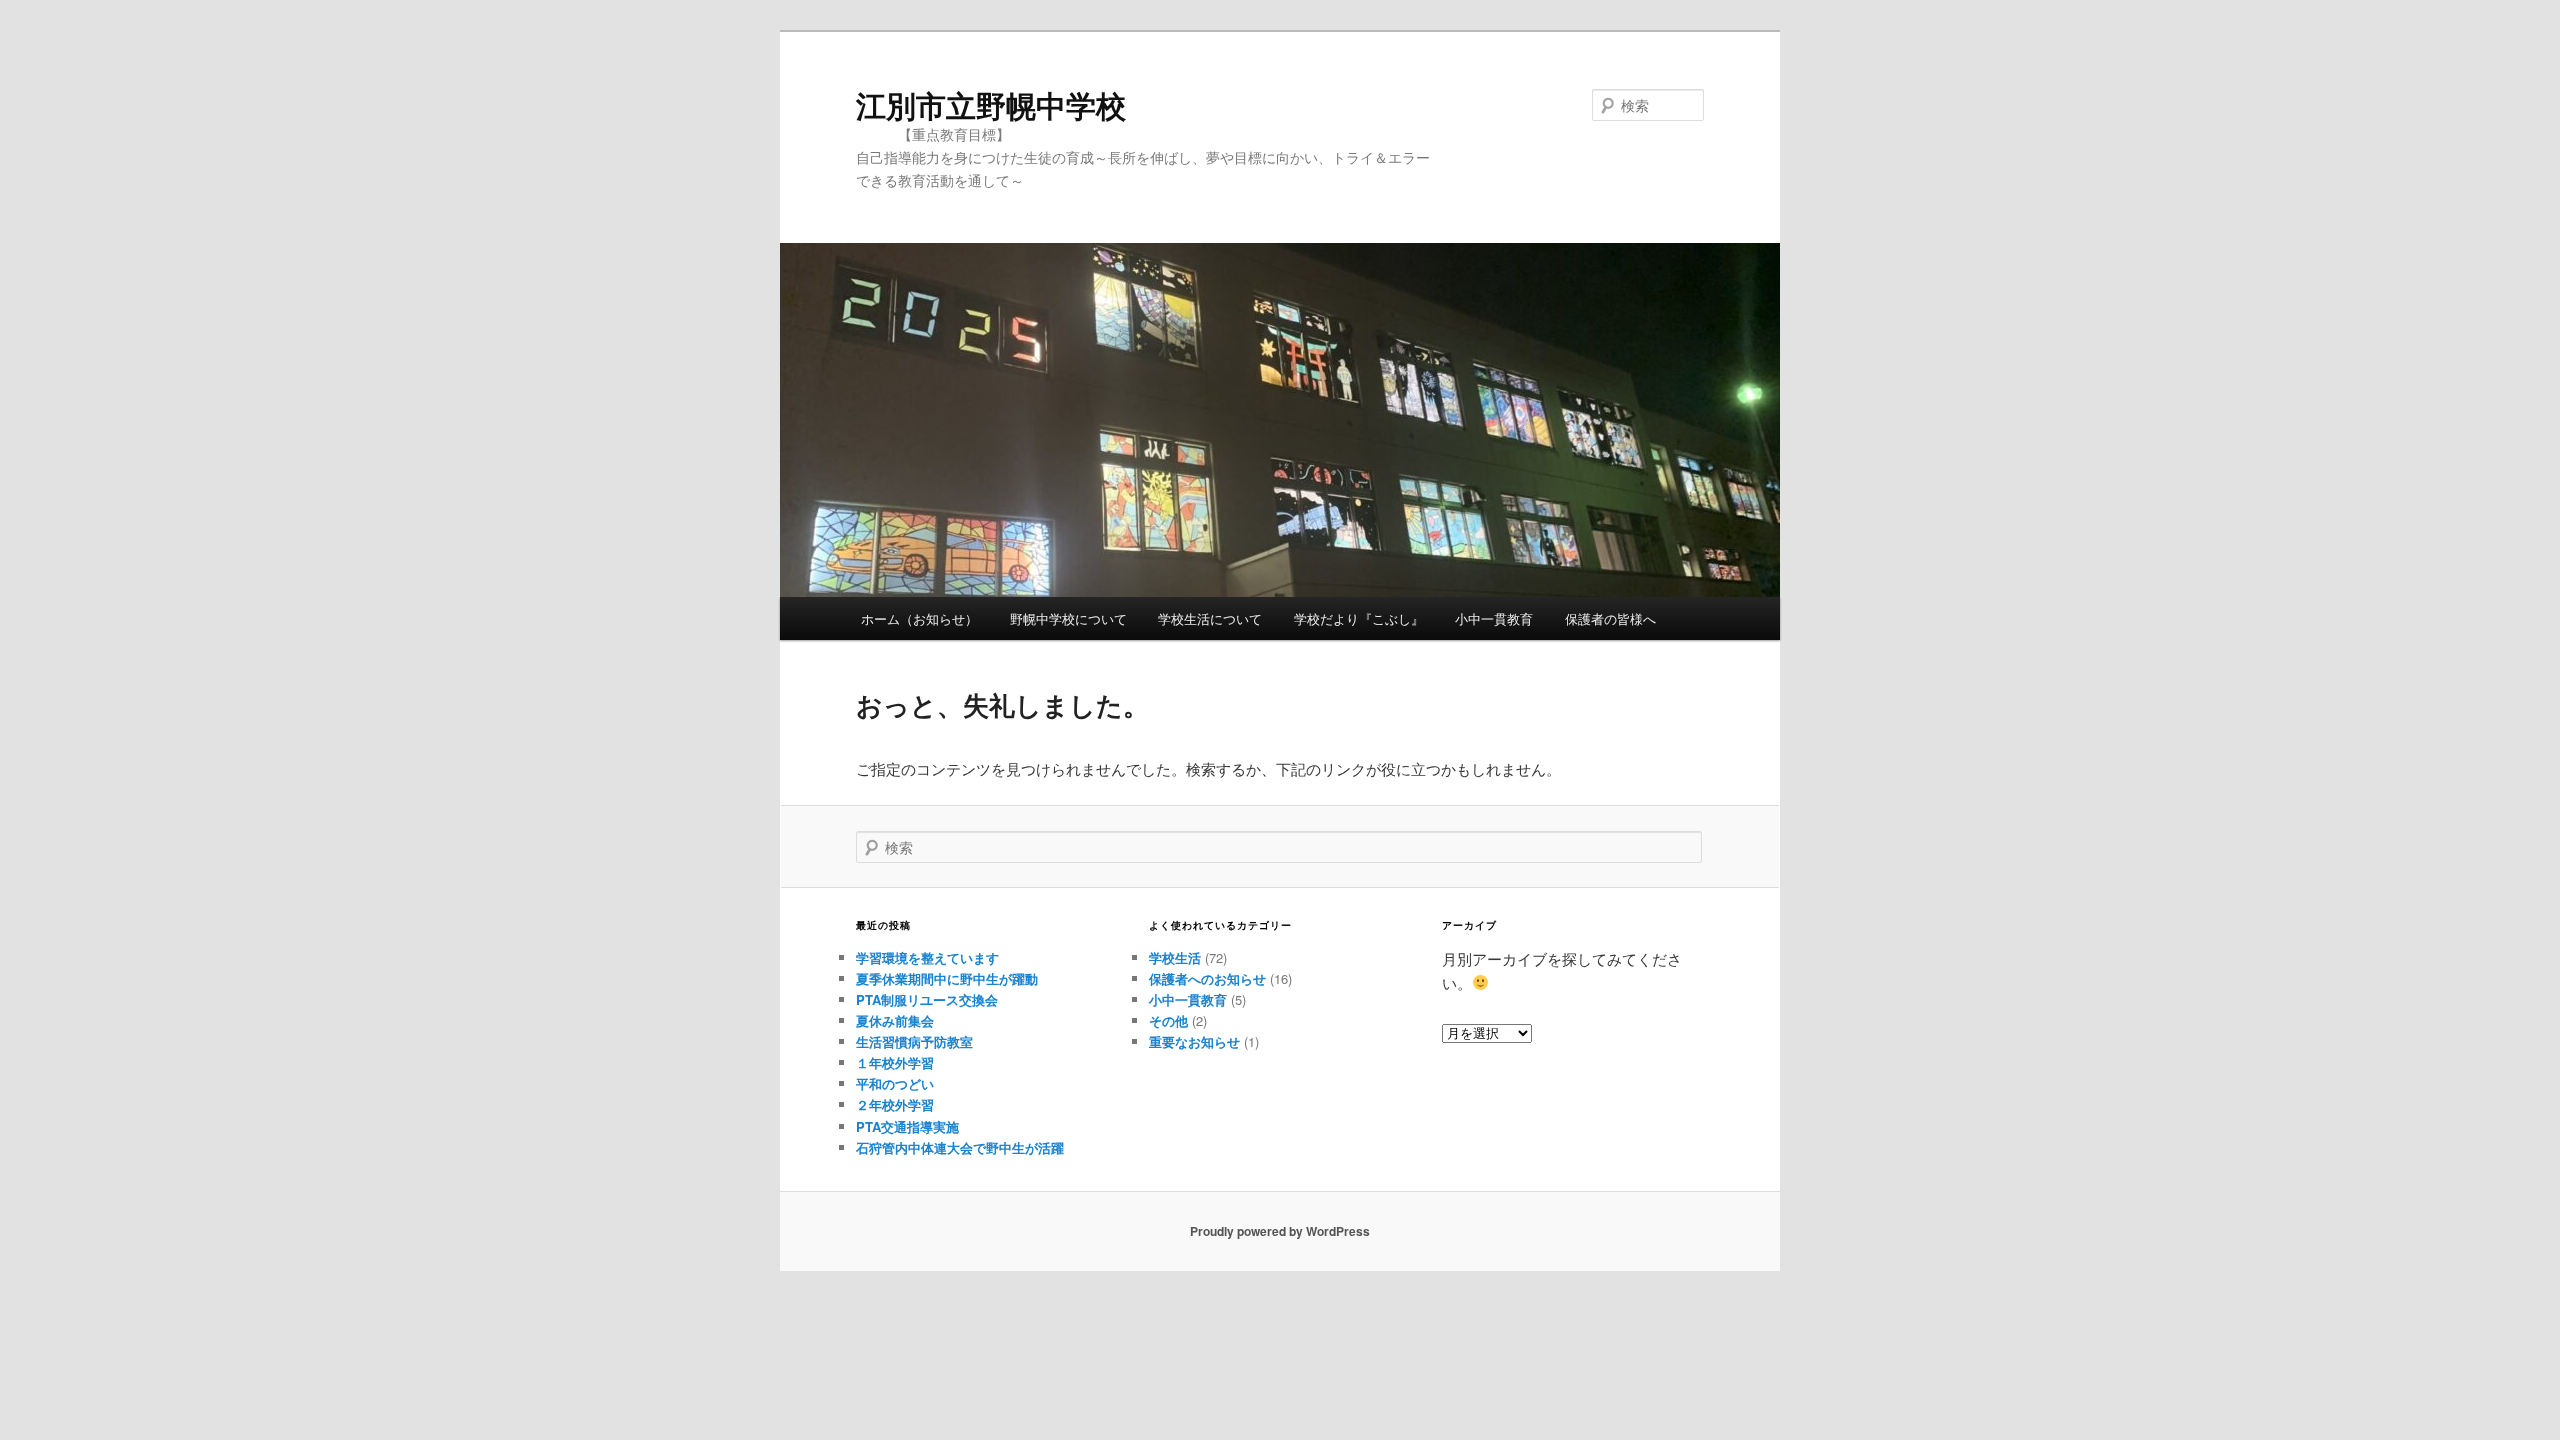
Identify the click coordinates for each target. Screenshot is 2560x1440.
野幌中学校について (1068, 618)
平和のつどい (895, 1083)
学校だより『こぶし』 (1359, 618)
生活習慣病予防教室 (914, 1041)
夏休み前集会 (895, 1020)
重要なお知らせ (1194, 1041)
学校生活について (1210, 618)
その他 (1168, 1020)
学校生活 (1175, 957)
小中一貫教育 (1494, 618)
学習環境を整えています (927, 957)
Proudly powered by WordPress (1280, 1231)
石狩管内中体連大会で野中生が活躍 (960, 1147)
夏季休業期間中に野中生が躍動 (947, 978)
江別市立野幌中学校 (991, 104)
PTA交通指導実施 (907, 1126)
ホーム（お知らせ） (919, 618)
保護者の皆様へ (1610, 618)
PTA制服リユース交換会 (927, 999)
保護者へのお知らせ (1207, 978)
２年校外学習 (895, 1104)
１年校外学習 (895, 1062)
